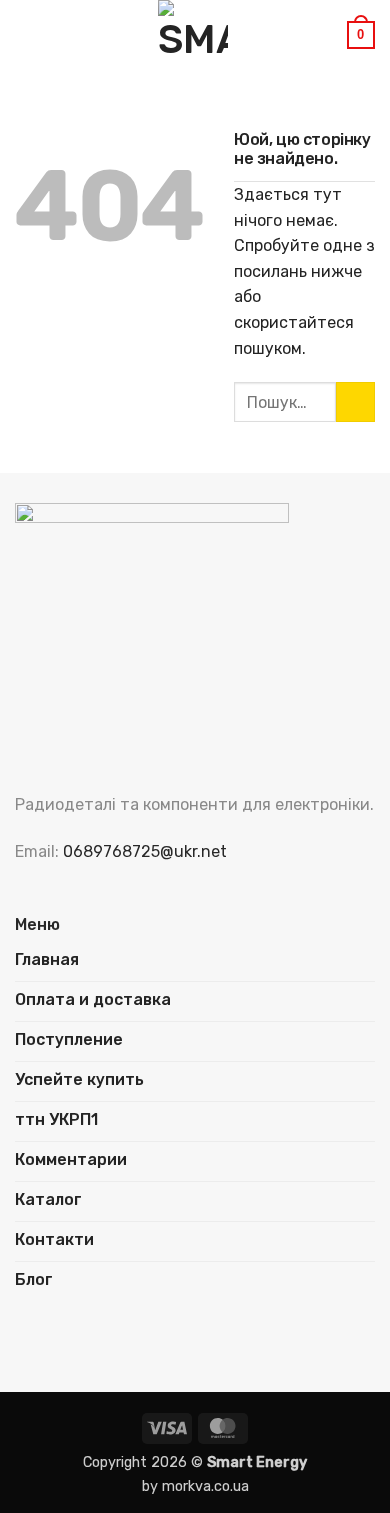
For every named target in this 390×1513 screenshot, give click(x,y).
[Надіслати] (355, 401)
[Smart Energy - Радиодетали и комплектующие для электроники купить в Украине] (193, 35)
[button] (27, 34)
